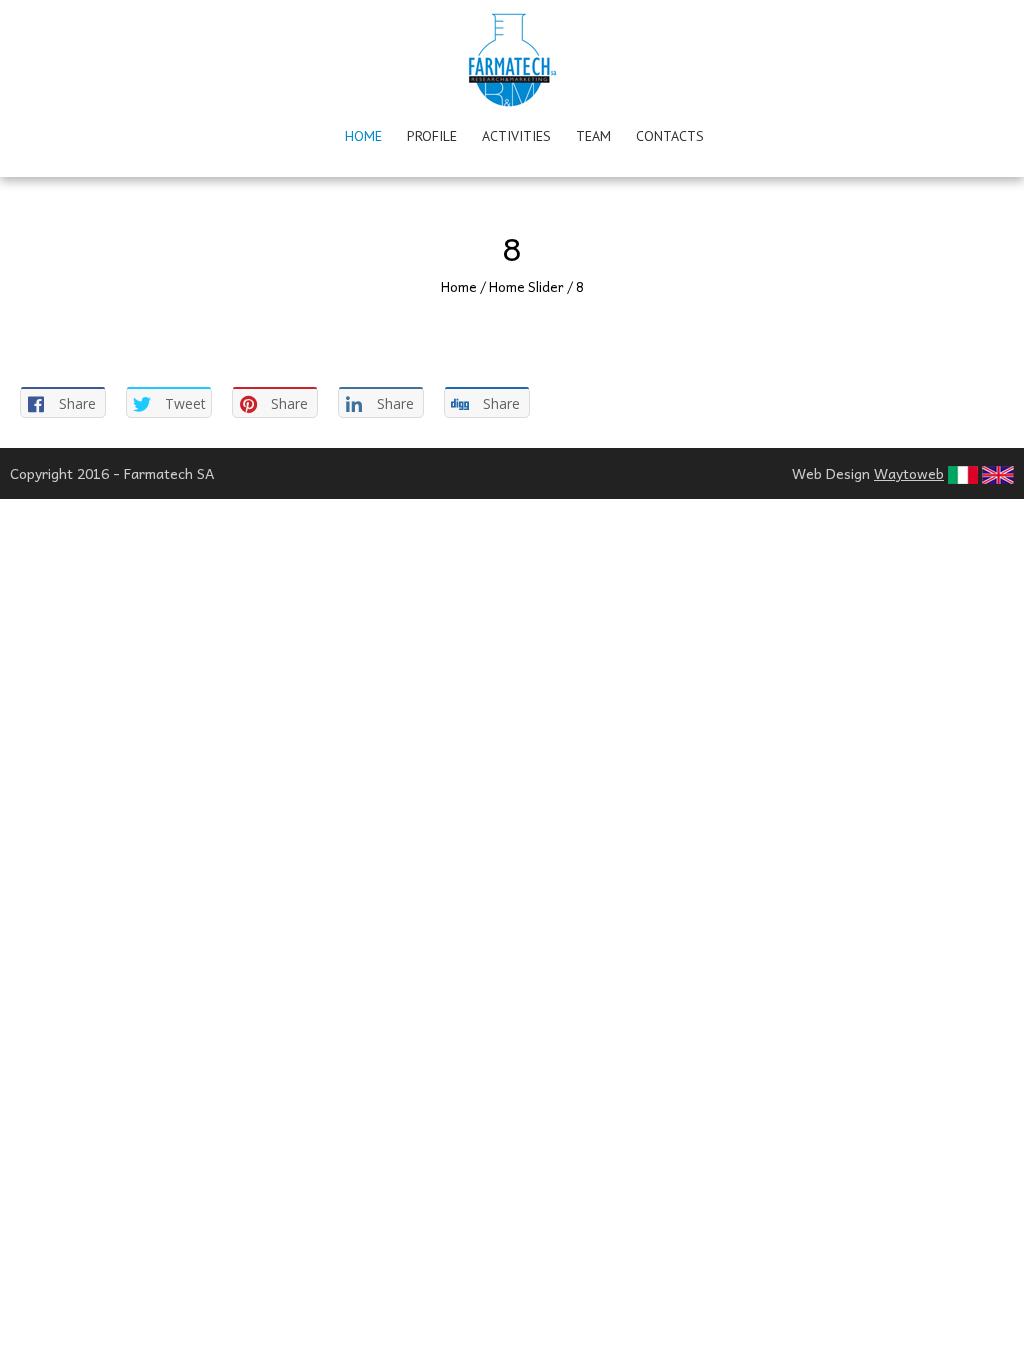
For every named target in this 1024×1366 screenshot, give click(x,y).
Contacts (670, 136)
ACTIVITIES (516, 136)
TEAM (593, 136)
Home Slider (526, 286)
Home (363, 136)
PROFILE (432, 136)
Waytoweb (909, 473)
